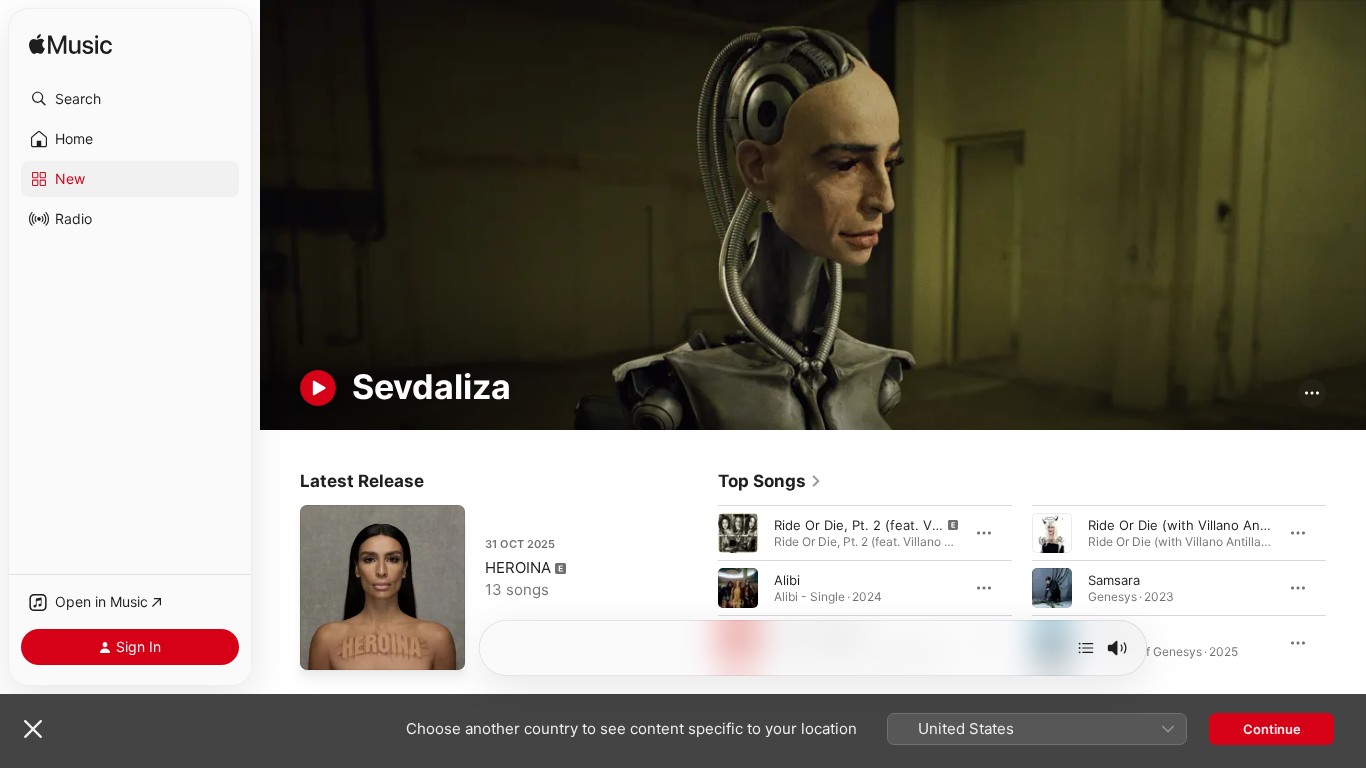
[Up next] (1086, 648)
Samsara (1114, 580)
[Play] (318, 388)
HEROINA (518, 567)
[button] (130, 99)
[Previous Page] (698, 588)
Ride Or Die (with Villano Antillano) (1195, 525)
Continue (1272, 729)
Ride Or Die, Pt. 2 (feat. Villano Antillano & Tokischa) (935, 525)
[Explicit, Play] (738, 533)
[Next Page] (1346, 588)
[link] (770, 481)
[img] (70, 45)
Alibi (787, 580)
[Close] (33, 729)
